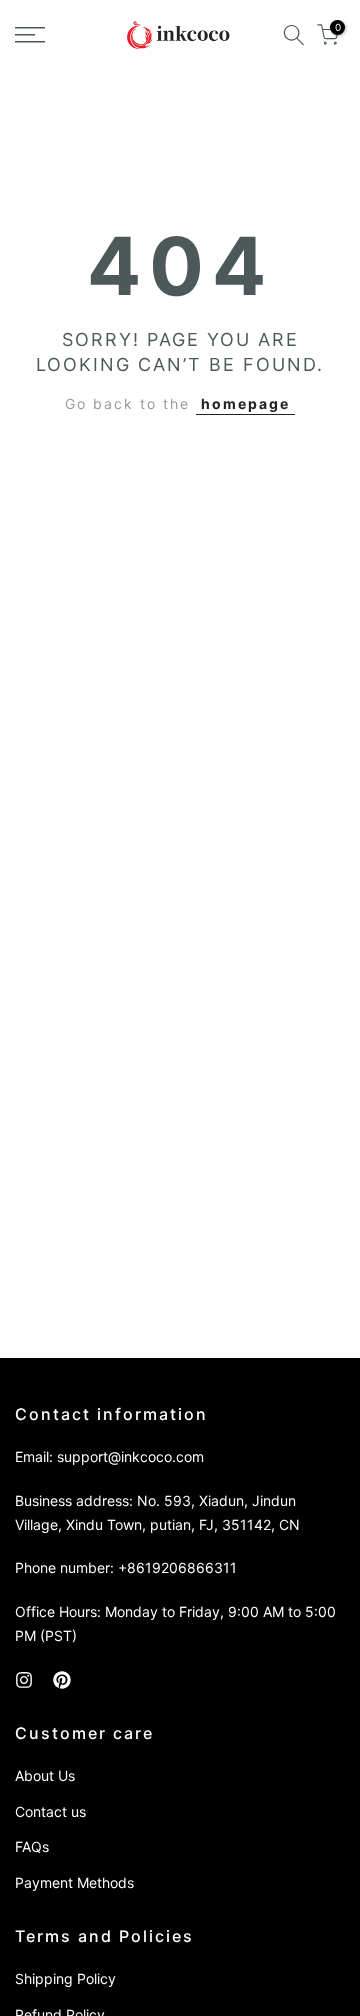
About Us (45, 1775)
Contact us (50, 1811)
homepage (245, 403)
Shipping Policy (65, 1978)
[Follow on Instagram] (24, 1680)
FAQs (32, 1846)
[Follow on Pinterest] (62, 1680)
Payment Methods (74, 1882)
